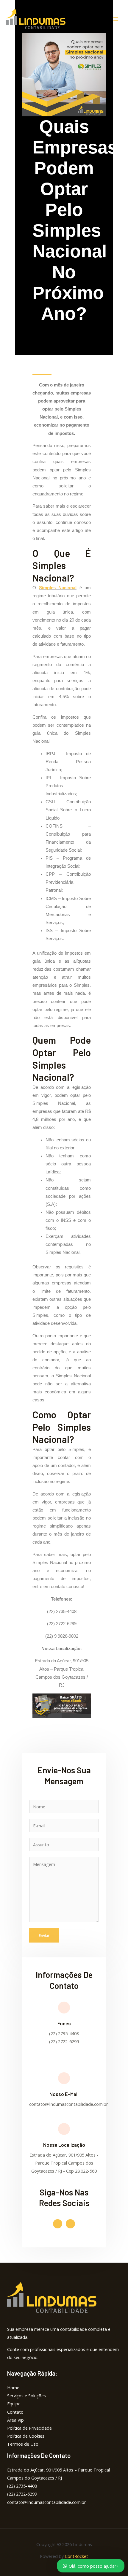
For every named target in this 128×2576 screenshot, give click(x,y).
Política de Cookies (26, 2436)
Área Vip (15, 2420)
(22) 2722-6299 (22, 2494)
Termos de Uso (23, 2444)
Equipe (14, 2404)
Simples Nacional (58, 588)
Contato (15, 2412)
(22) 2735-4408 (22, 2486)
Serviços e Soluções (26, 2396)
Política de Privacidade (29, 2428)
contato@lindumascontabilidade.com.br (47, 2502)
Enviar (44, 1935)
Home (13, 2388)
